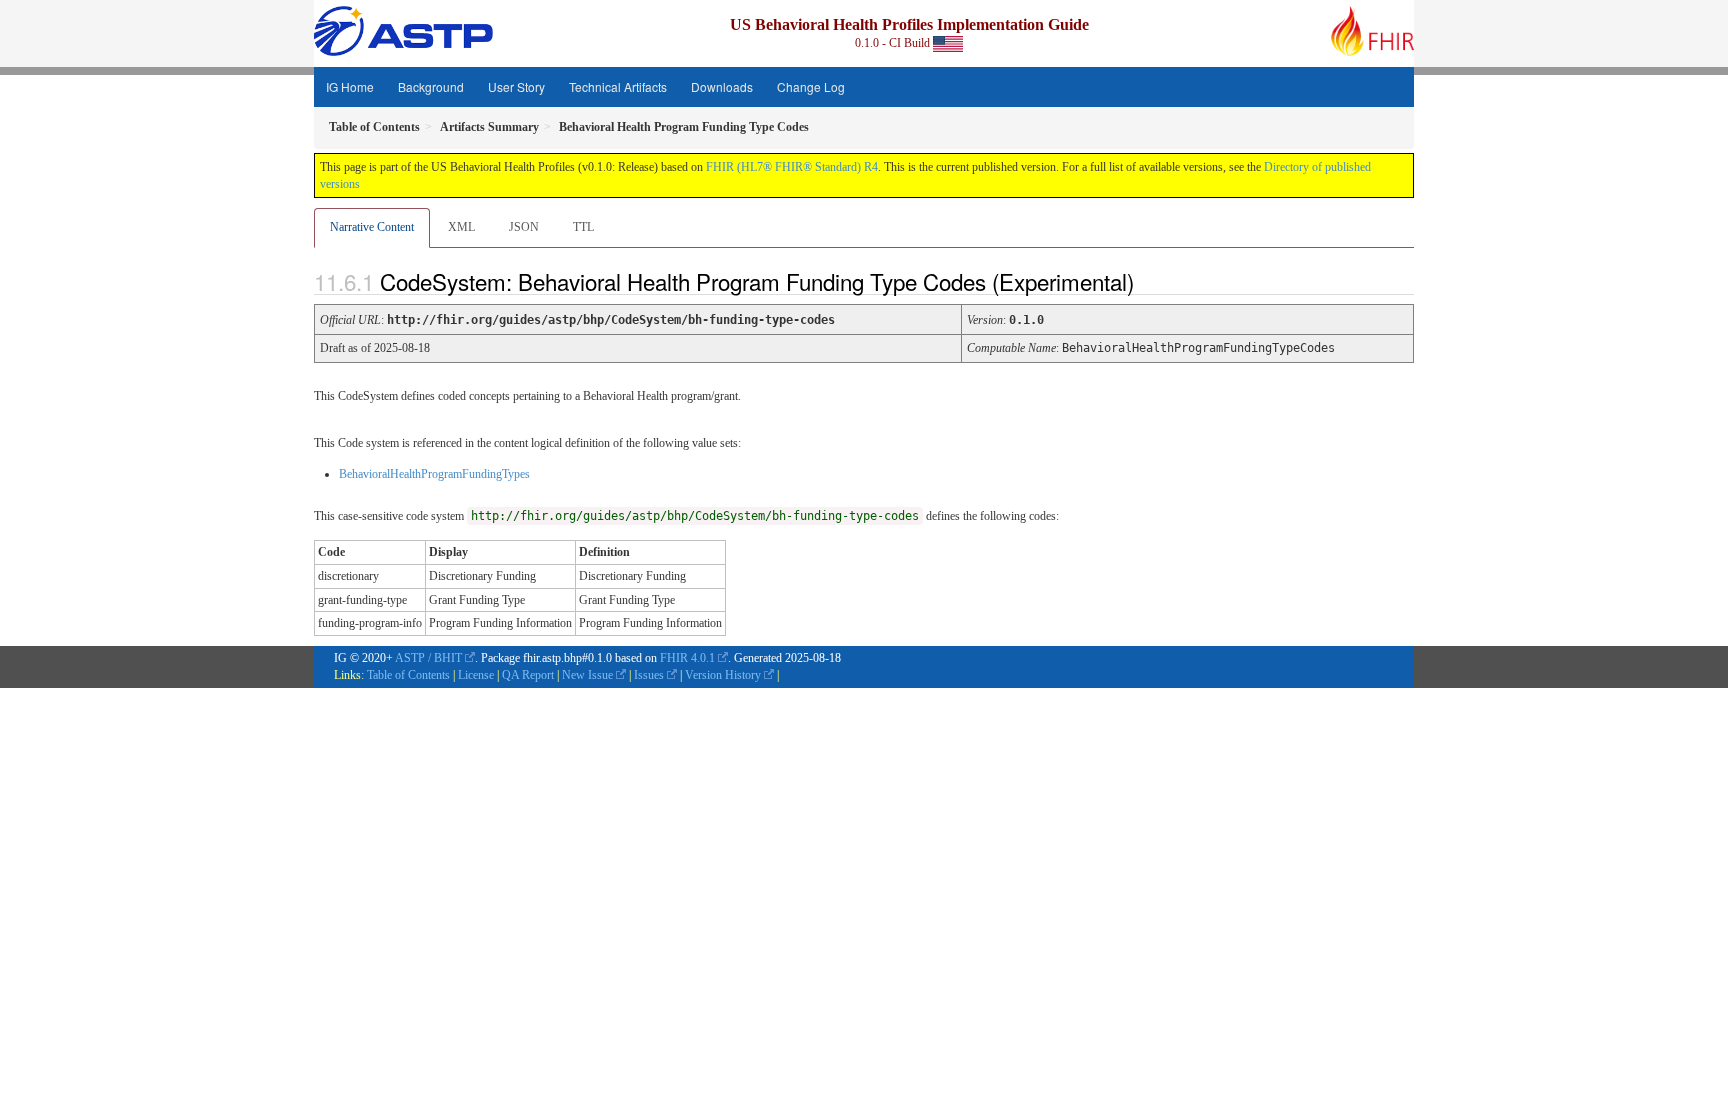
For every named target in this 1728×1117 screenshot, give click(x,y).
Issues (649, 675)
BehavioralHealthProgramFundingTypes (434, 474)
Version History (723, 675)
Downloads (722, 86)
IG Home (350, 86)
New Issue (587, 675)
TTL (583, 227)
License (476, 675)
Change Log (811, 86)
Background (431, 86)
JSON (524, 227)
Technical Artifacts (618, 86)
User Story (516, 86)
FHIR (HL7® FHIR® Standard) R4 (792, 167)
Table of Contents (408, 675)
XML (461, 227)
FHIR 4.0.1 (687, 658)
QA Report (528, 675)
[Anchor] (1151, 281)
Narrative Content (372, 227)
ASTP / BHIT (428, 658)
